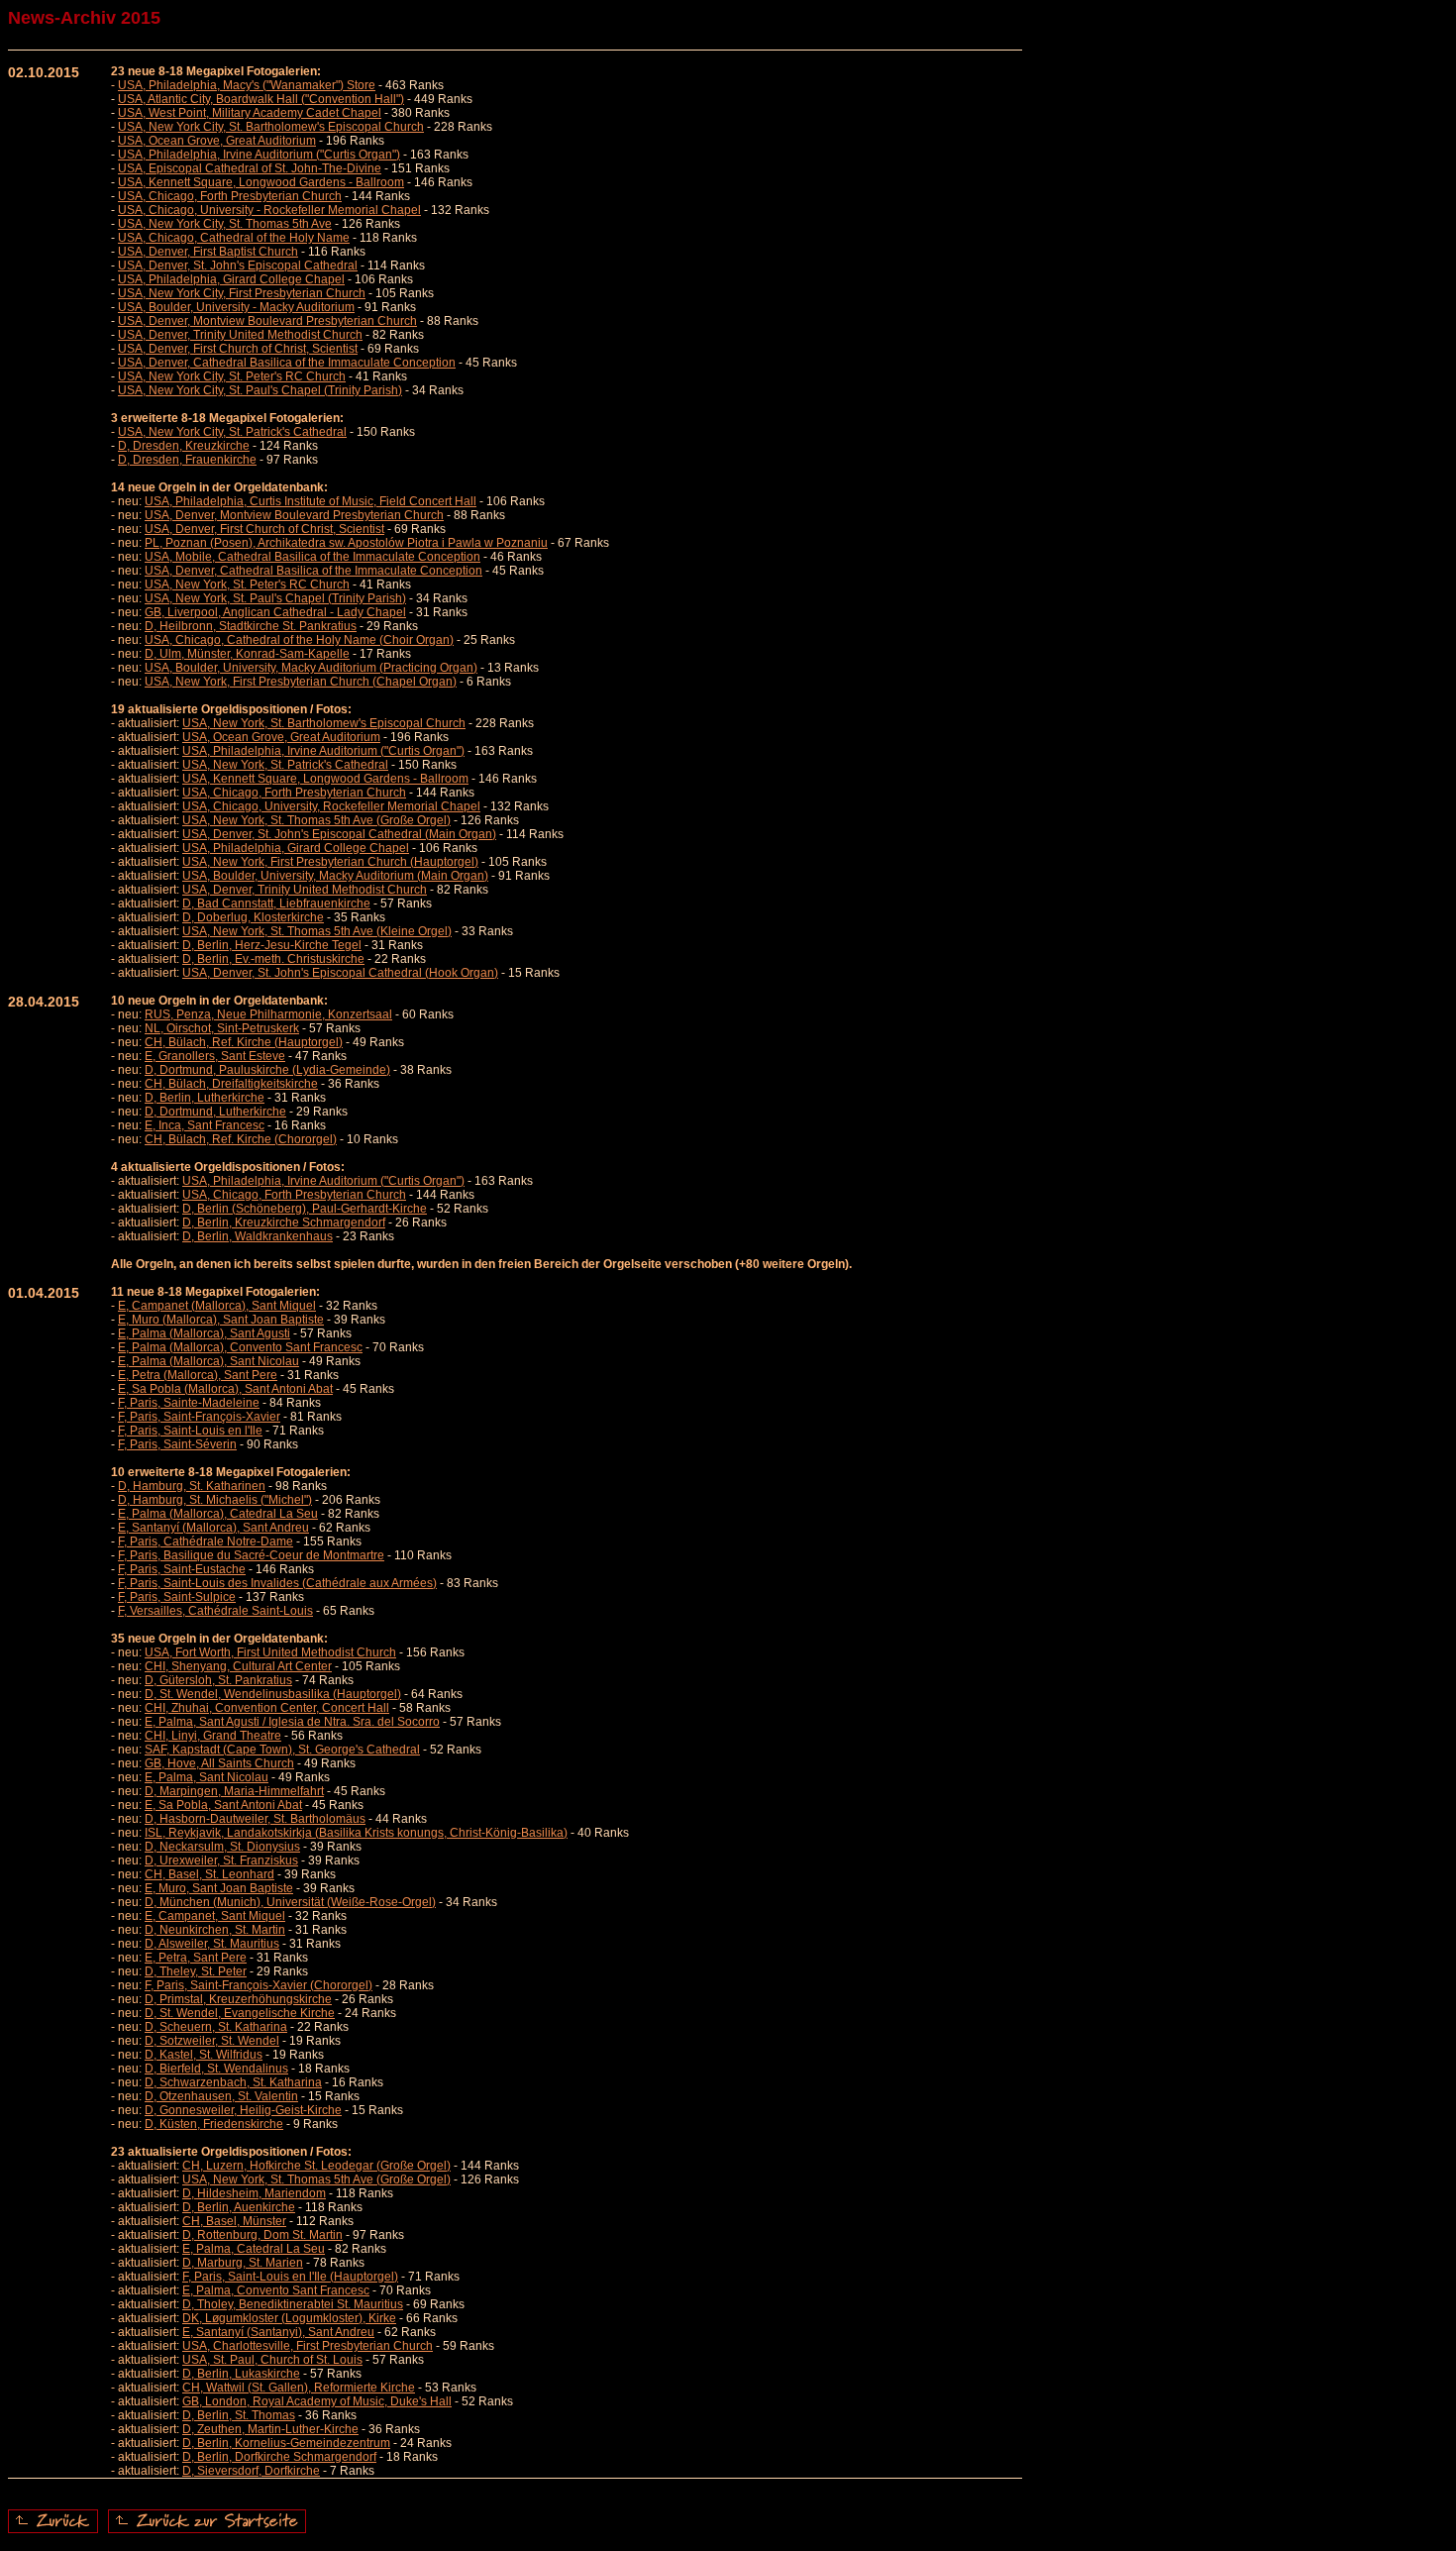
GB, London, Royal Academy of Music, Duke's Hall (317, 2401)
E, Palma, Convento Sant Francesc (276, 2290)
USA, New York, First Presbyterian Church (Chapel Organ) (301, 682)
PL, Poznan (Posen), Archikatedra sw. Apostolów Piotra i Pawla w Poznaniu (346, 543)
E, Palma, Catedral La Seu (254, 2249)
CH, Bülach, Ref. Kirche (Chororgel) (241, 1139)
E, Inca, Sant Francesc (205, 1125)
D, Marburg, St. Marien (243, 2263)
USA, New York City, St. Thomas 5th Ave (225, 224)
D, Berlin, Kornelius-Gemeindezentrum (286, 2443)
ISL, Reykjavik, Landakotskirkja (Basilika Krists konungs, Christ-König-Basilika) (356, 1833)
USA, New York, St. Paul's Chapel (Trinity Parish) (275, 598)
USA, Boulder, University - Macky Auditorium (236, 307)
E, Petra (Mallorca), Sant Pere (198, 1375)
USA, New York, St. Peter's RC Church (247, 585)
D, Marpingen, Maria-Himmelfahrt (234, 1791)
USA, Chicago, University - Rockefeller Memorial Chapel (269, 210)
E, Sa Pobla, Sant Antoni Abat (223, 1805)
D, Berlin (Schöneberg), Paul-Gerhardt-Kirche (305, 1209)
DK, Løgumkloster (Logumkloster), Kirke (289, 2318)
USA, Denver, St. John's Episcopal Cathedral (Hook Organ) (340, 973)
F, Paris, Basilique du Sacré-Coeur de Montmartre (251, 1555)
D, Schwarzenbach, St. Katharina (233, 2082)
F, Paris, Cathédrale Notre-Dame (206, 1541)
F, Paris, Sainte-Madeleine (189, 1403)
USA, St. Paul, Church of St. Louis (272, 2360)
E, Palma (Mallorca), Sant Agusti (204, 1333)
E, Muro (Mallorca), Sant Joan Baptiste (221, 1320)
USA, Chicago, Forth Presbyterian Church (230, 196)
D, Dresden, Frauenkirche (187, 460)
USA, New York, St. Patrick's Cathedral (285, 765)
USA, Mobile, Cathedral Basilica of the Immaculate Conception (312, 557)
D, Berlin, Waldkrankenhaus (258, 1236)
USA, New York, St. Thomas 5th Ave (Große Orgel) (316, 820)
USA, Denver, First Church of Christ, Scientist (238, 349)
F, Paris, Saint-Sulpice (177, 1597)
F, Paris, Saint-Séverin (177, 1444)
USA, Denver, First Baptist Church (208, 252)
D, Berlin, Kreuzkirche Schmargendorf (284, 1222)
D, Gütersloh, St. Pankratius (218, 1680)
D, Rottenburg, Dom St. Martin (262, 2235)
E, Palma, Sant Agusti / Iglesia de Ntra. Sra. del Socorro (292, 1722)
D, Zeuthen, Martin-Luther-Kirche (270, 2429)
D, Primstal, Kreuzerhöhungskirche (238, 1999)
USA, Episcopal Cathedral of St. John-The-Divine (250, 168)
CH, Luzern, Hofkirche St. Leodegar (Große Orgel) (316, 2166)
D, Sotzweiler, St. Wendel (212, 2041)
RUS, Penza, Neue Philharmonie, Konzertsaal (268, 1014)
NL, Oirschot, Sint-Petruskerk (222, 1028)
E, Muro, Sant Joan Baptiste (219, 1888)
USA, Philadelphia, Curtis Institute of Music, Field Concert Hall (311, 501)
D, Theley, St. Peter (196, 1971)
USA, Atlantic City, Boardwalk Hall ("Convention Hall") (261, 99)
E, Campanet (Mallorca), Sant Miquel (217, 1306)
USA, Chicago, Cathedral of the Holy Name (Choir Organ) (299, 640)
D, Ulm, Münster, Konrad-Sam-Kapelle (247, 654)
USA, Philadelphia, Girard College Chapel (231, 279)
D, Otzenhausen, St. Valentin (221, 2096)
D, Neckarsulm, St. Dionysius (222, 1847)
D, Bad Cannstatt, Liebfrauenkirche (276, 903)
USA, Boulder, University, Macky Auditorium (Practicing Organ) (311, 668)
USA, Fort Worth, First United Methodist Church (270, 1652)
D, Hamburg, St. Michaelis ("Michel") (215, 1500)
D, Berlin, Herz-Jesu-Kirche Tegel (272, 945)
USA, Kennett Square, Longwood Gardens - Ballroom (261, 182)
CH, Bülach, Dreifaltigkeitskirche (231, 1084)
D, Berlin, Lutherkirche (205, 1098)
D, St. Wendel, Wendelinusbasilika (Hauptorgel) (273, 1694)
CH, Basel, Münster (234, 2221)
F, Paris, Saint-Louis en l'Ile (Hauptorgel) (290, 2277)
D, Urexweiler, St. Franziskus (221, 1860)
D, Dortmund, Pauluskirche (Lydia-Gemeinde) (267, 1070)
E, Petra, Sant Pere (196, 1958)
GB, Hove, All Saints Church (219, 1763)
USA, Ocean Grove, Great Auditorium (217, 141)
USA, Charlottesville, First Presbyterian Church (308, 2346)
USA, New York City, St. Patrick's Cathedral (232, 432)
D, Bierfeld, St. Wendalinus (216, 2069)
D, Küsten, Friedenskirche (214, 2124)
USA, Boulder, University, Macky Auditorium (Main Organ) (335, 876)
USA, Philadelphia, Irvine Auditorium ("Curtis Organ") (259, 155)
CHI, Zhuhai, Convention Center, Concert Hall (267, 1708)
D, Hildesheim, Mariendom (254, 2193)
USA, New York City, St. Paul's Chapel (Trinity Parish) (260, 390)
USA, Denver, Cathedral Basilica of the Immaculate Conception (287, 363)
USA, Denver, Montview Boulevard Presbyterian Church (267, 321)
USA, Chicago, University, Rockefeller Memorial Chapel (331, 806)
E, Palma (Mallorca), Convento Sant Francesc (240, 1347)
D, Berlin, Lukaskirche (241, 2374)
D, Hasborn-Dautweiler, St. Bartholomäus (255, 1819)
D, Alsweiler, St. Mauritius (212, 1944)
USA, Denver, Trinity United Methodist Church (240, 335)
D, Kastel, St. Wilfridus (204, 2055)
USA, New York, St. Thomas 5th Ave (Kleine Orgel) (317, 931)
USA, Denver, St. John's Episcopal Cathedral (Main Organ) (339, 834)
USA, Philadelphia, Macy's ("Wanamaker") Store (247, 85)
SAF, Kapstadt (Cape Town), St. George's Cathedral (282, 1750)
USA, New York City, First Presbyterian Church (242, 293)
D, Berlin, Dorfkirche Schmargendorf (279, 2457)
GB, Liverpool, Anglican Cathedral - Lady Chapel (275, 612)
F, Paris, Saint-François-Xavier (199, 1417)
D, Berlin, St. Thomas (239, 2415)
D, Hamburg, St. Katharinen (192, 1486)
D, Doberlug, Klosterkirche (253, 917)
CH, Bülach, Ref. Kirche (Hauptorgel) (244, 1042)
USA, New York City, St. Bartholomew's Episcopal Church (271, 127)
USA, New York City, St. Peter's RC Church (232, 376)
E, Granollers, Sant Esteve (215, 1056)
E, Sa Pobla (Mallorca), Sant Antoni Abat (225, 1389)
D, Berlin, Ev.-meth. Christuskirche (273, 959)
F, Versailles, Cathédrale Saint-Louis (215, 1611)
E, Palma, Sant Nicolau (207, 1777)
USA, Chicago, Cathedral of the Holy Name (234, 238)
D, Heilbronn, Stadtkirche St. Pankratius (251, 626)
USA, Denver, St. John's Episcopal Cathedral (238, 266)
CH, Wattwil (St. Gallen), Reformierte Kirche (299, 2388)
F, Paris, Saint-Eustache (182, 1569)
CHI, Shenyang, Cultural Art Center (238, 1666)
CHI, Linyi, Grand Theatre (213, 1736)
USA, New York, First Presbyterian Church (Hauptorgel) (330, 862)
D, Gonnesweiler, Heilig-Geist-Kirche (243, 2110)
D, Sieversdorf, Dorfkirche (251, 2471)
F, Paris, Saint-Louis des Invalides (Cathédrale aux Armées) (277, 1583)
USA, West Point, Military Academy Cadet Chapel (250, 113)
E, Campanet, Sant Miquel (215, 1916)
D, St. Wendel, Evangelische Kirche (240, 2013)
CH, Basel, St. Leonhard (209, 1874)
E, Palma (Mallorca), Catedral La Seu (218, 1514)
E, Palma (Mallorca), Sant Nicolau (208, 1361)
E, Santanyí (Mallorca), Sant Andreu (213, 1528)
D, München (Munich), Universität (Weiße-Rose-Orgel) (290, 1902)
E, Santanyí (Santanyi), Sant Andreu (278, 2332)
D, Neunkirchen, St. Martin (215, 1930)
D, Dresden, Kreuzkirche (184, 446)
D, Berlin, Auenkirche (239, 2207)
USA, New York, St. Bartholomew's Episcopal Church (324, 723)
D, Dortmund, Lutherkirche (215, 1112)
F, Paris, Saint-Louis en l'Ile (190, 1431)
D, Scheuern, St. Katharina (216, 2027)
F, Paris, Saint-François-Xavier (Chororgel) (259, 1985)
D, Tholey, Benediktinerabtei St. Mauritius (293, 2304)
